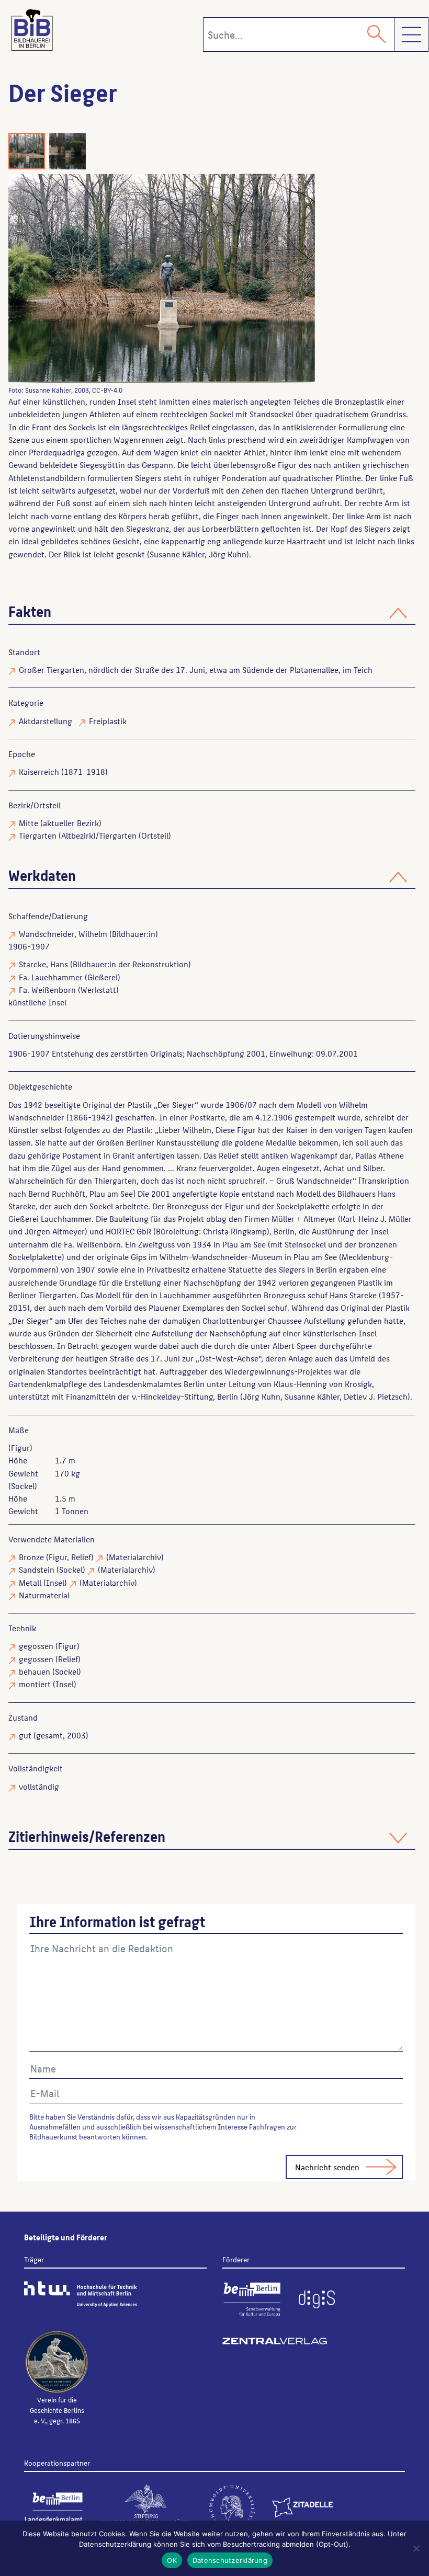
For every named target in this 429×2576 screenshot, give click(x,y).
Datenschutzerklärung (230, 2560)
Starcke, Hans (43, 964)
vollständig (39, 1786)
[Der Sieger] (196, 278)
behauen (35, 1671)
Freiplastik (108, 721)
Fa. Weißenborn (47, 989)
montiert (35, 1684)
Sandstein (37, 1569)
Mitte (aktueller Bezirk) (60, 823)
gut (25, 1735)
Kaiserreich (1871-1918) (63, 771)
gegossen (36, 1646)
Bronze (31, 1557)
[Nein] (416, 2548)
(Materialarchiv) (135, 1557)
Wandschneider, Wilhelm (63, 934)
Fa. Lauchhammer (51, 977)
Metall (30, 1582)
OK (172, 2560)
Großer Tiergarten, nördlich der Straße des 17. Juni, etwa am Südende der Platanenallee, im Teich (196, 669)
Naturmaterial (44, 1595)
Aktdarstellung (46, 721)
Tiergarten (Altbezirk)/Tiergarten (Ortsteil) (95, 835)
